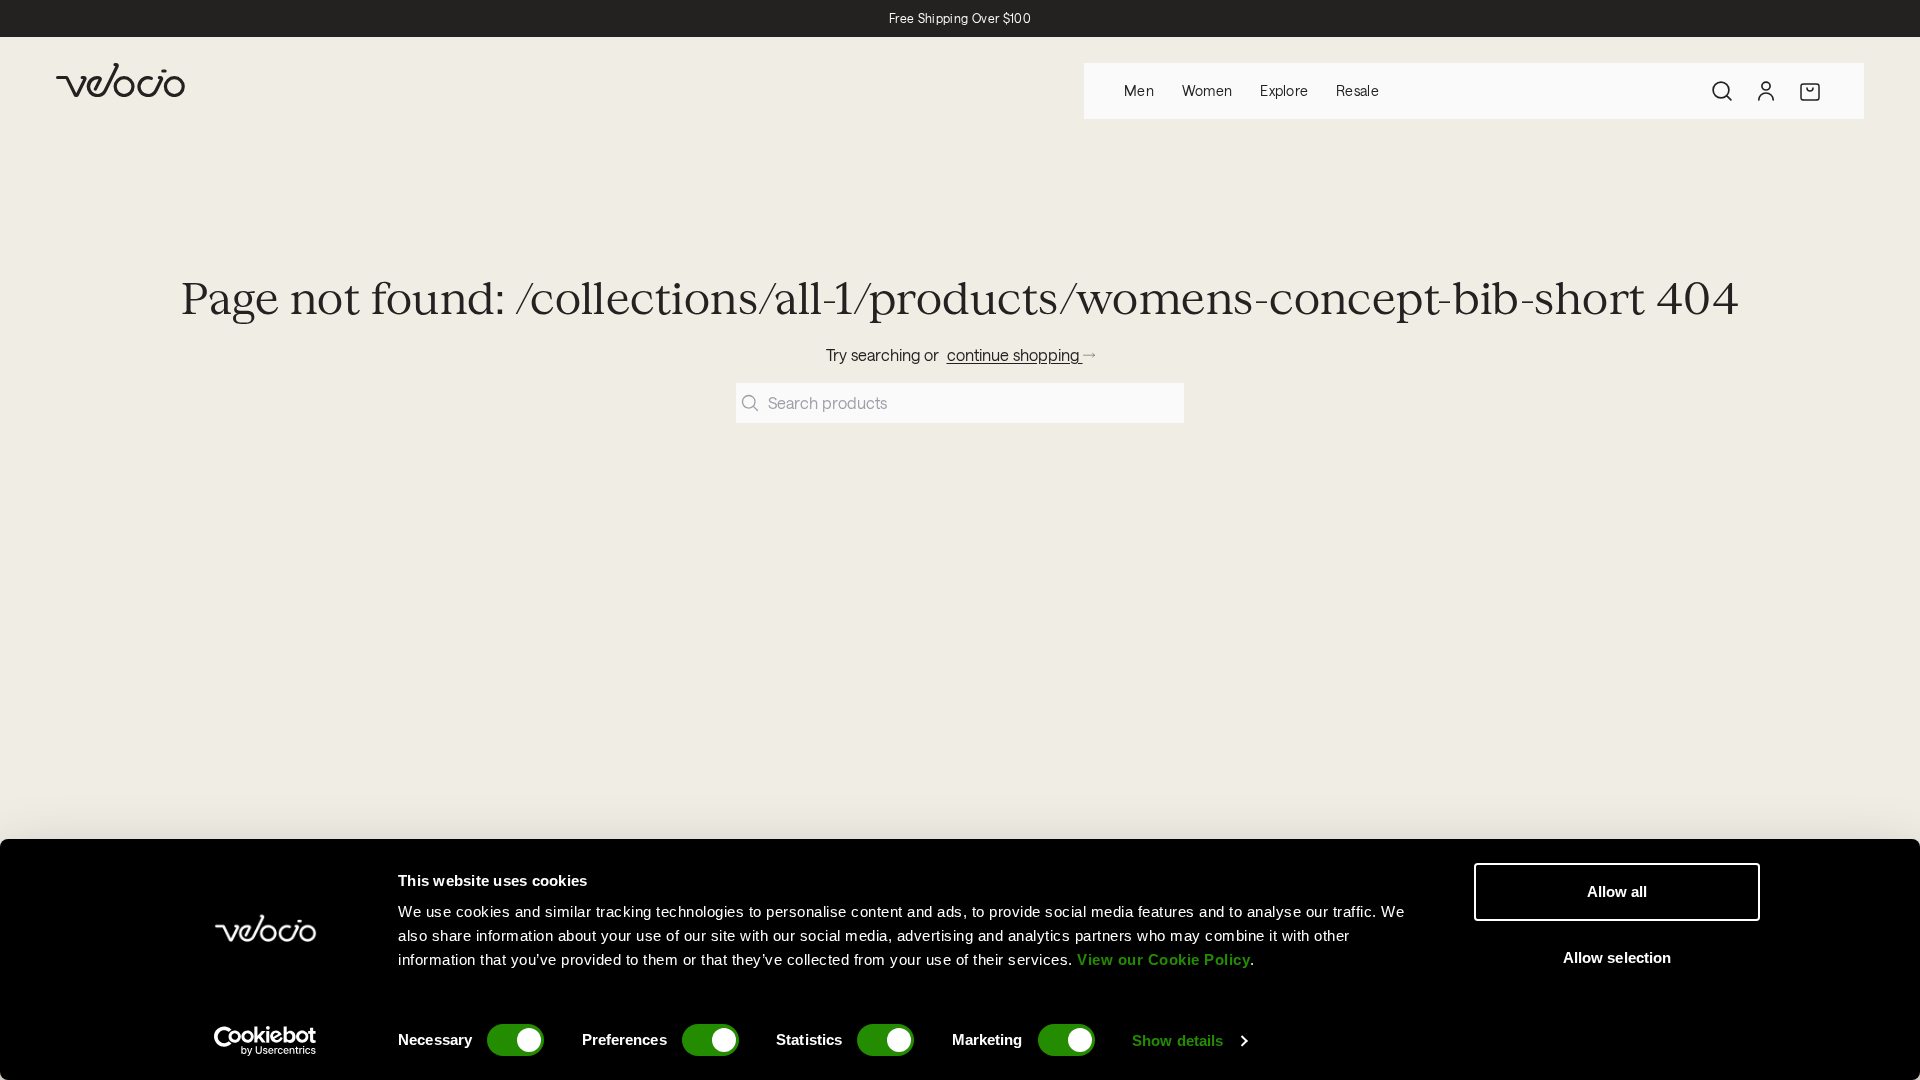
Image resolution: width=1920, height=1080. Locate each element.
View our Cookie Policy (1163, 959)
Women (1207, 90)
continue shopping (1015, 354)
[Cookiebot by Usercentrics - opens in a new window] (265, 1041)
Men (1139, 90)
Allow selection (1617, 957)
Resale (1357, 90)
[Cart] (1810, 91)
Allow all (1617, 891)
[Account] (1766, 91)
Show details (1177, 1040)
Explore (1284, 90)
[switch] (710, 1040)
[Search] (1722, 91)
